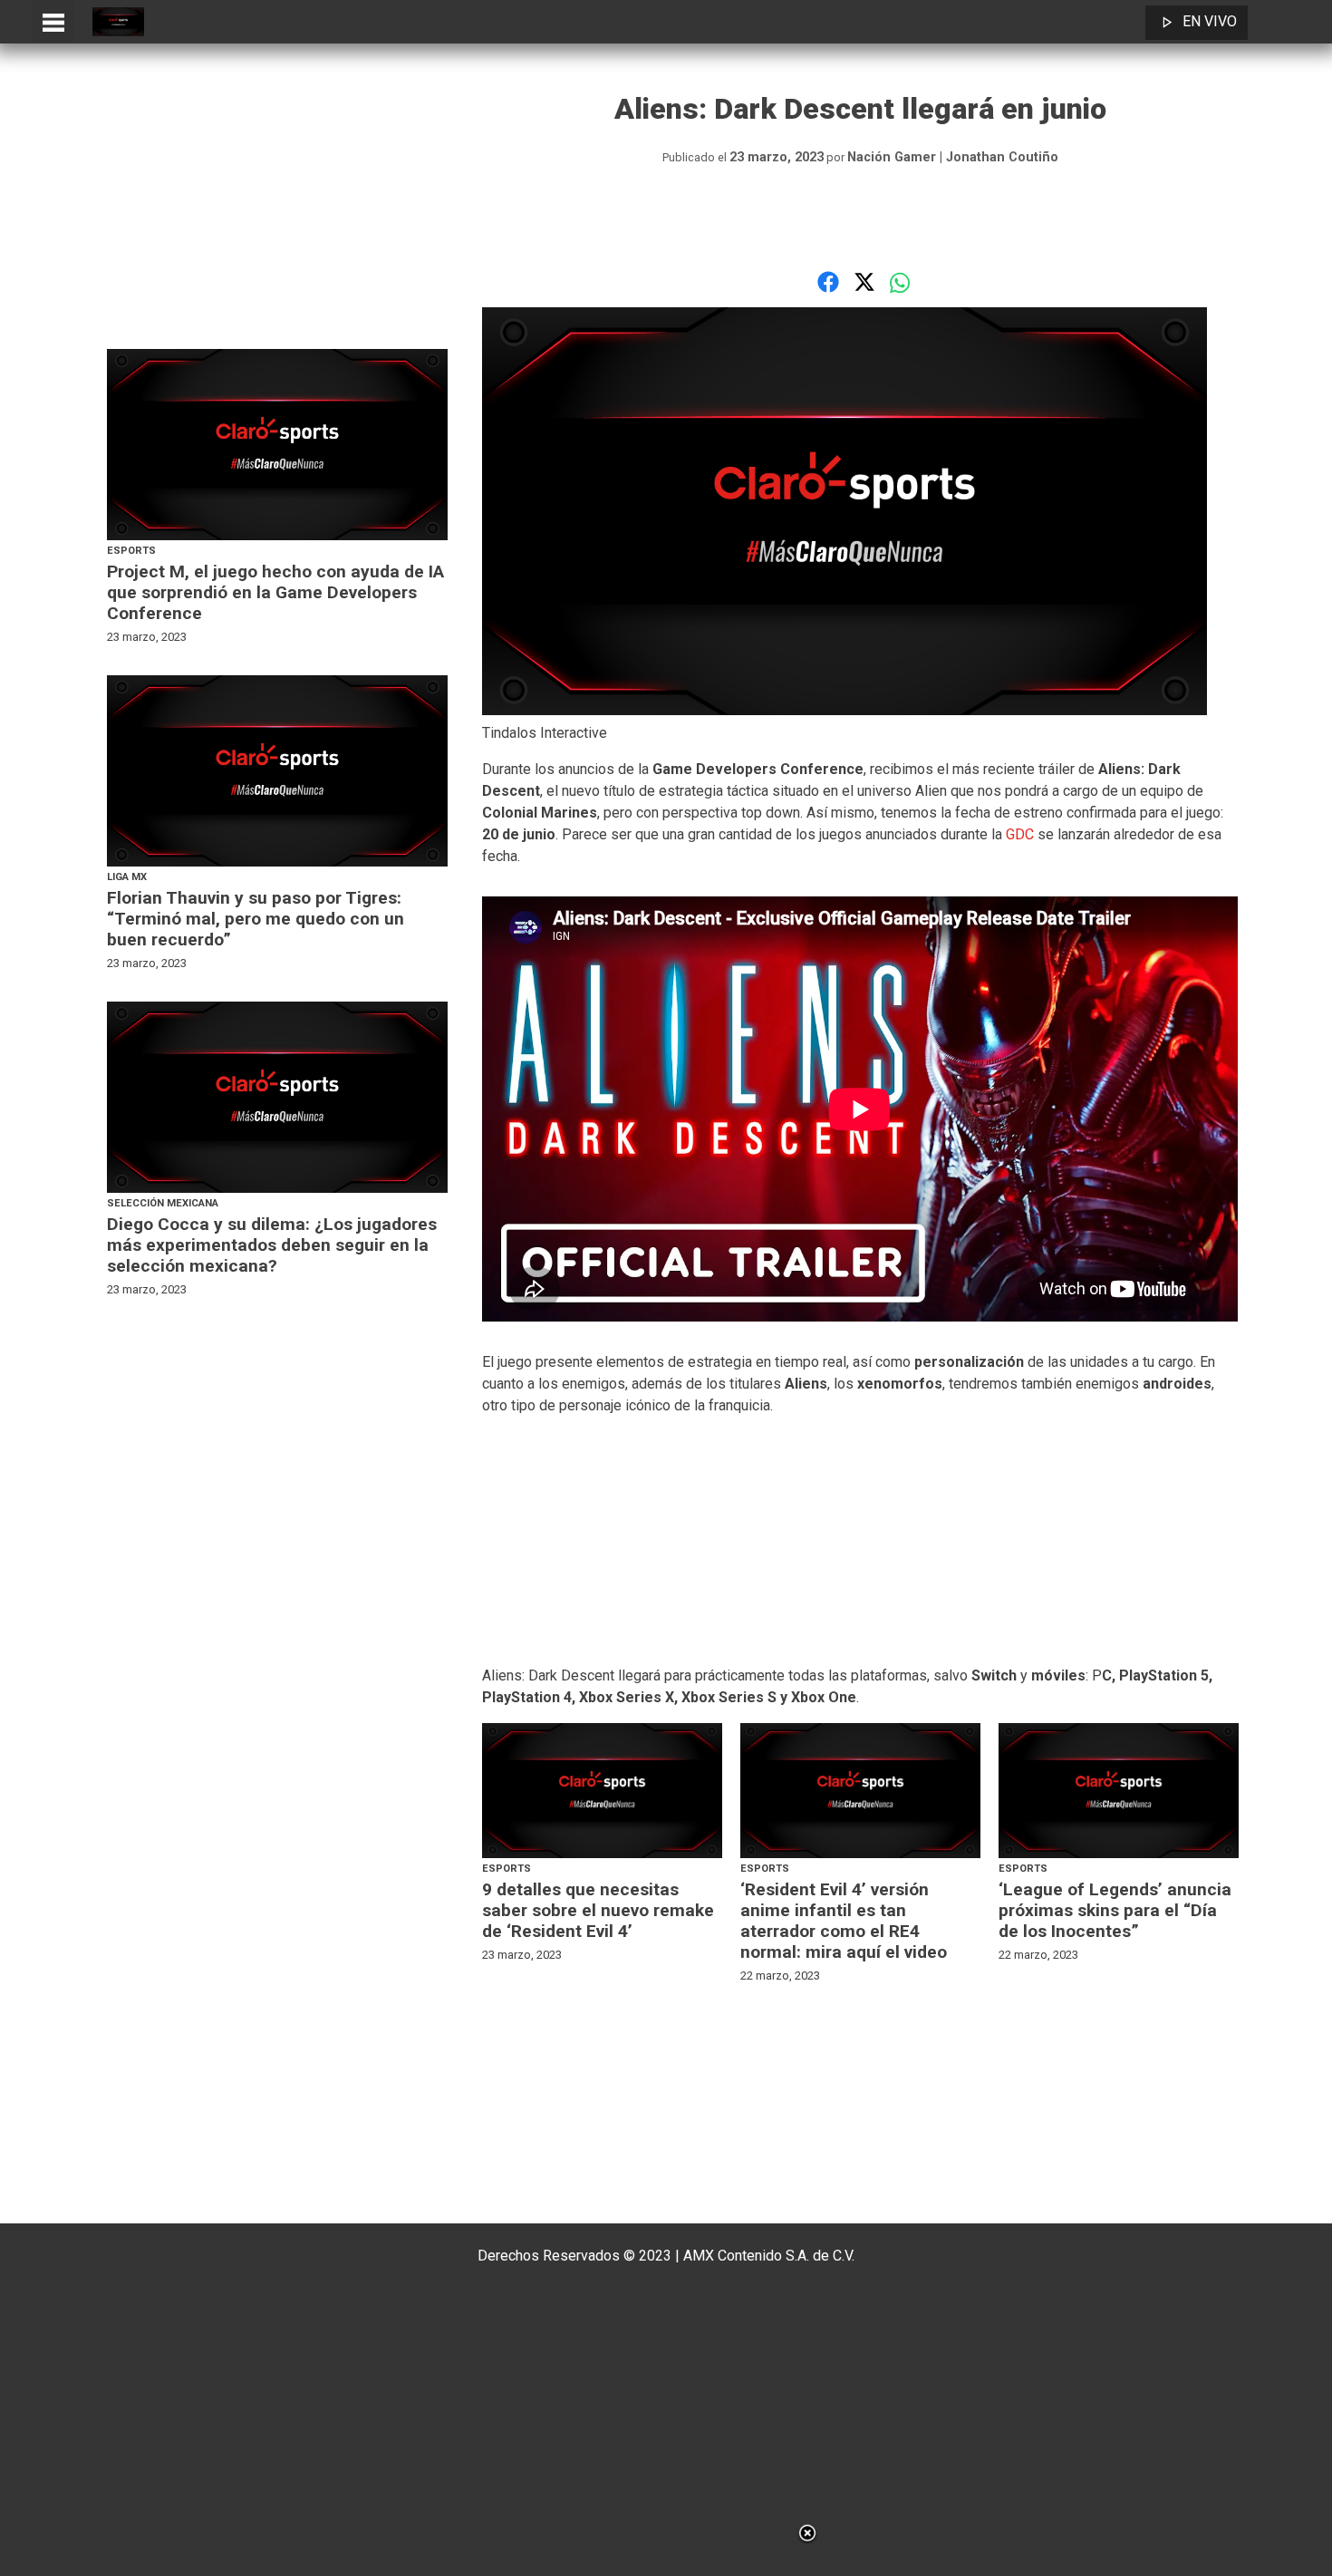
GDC (1022, 834)
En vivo (1210, 21)
